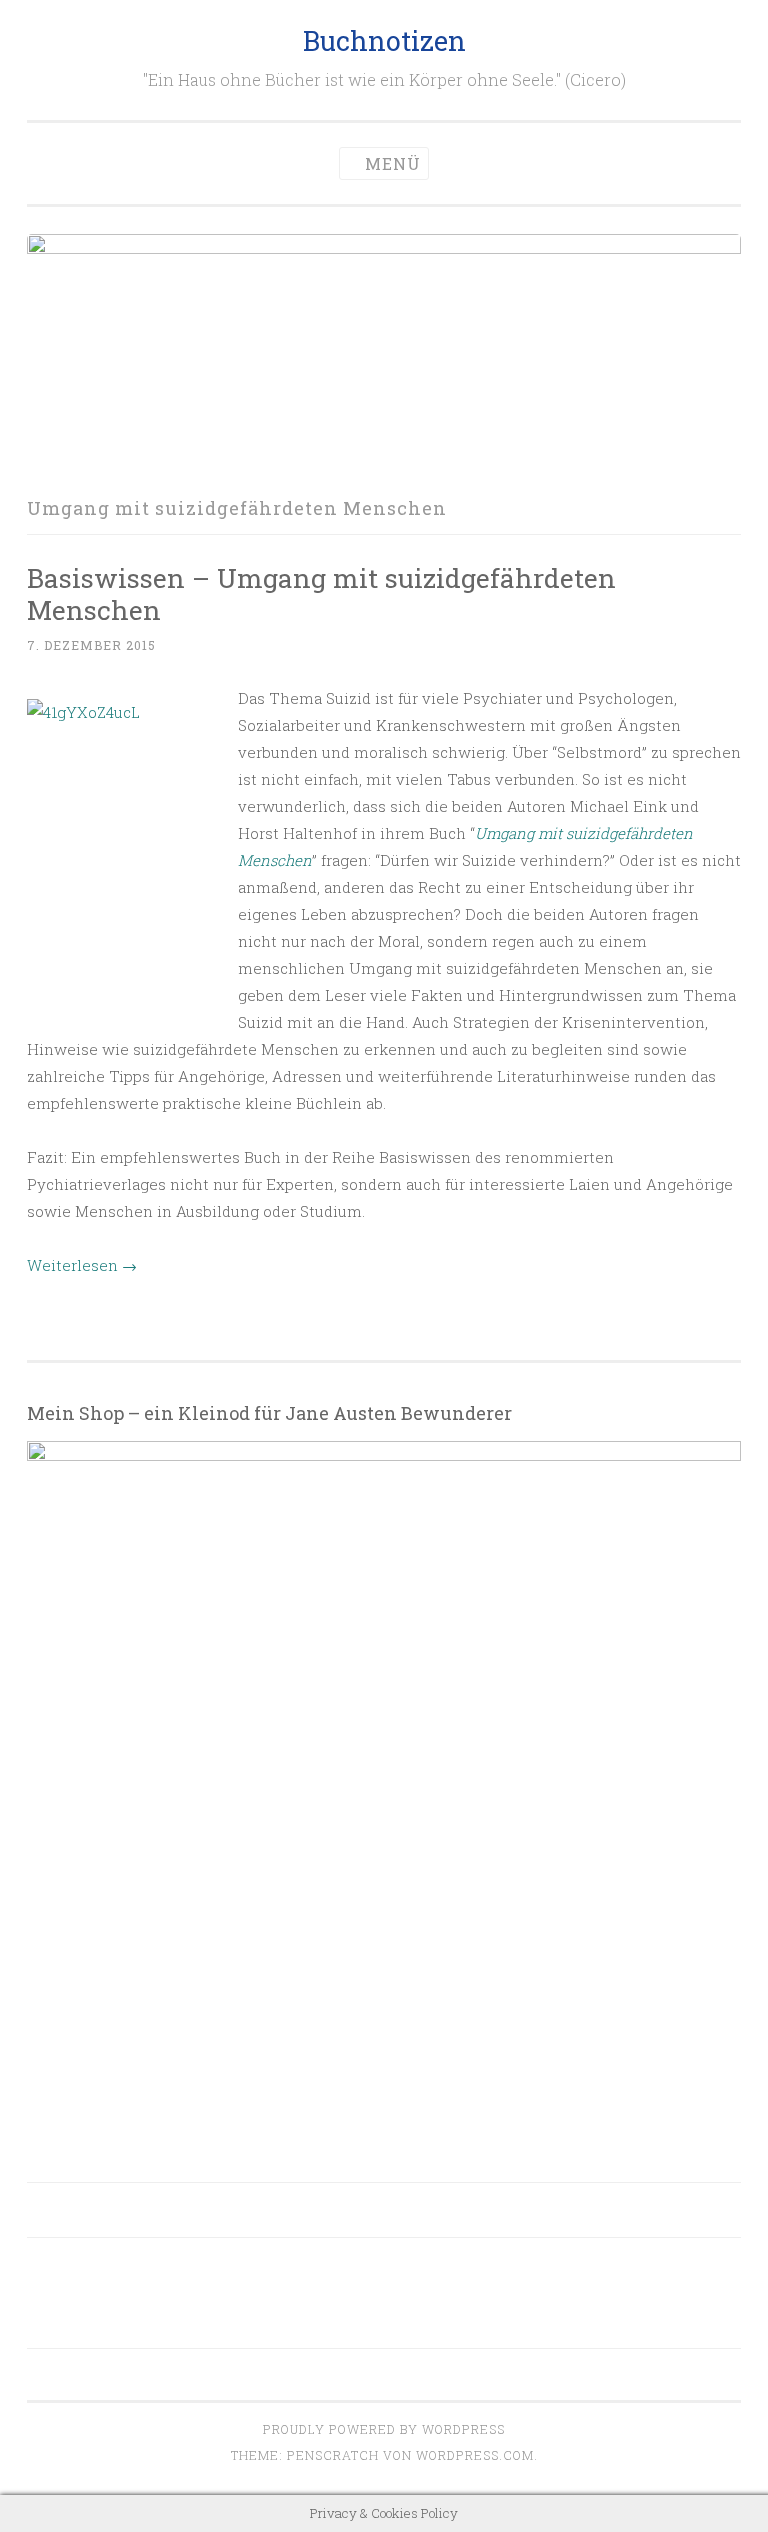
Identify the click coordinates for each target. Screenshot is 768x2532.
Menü (393, 163)
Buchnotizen (384, 40)
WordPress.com (475, 2455)
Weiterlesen (82, 1265)
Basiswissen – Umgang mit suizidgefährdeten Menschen (321, 593)
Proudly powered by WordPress (384, 2429)
